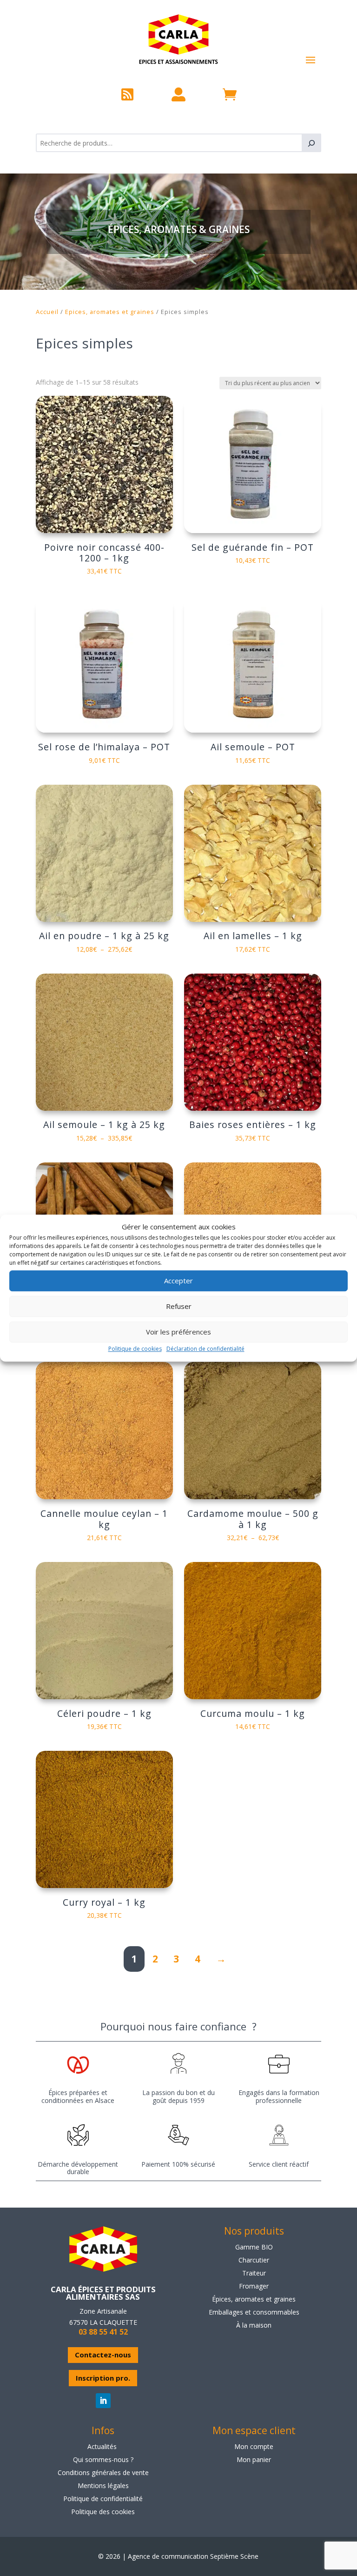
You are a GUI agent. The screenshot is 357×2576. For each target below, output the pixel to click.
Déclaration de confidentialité (205, 1349)
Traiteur (254, 2273)
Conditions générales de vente (103, 2473)
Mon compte (254, 2446)
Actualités (102, 2446)
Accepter (178, 1281)
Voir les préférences (178, 1332)
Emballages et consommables (254, 2312)
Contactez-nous (103, 2355)
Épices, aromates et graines (254, 2299)
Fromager (254, 2286)
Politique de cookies (135, 1349)
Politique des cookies (103, 2512)
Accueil (47, 312)
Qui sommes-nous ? (103, 2459)
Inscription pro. (103, 2378)
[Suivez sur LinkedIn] (103, 2401)
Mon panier (254, 2459)
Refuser (179, 1307)
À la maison (254, 2325)
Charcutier (254, 2260)
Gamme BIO (254, 2247)
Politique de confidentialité (103, 2499)
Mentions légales (103, 2486)
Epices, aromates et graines (110, 312)
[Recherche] (311, 143)
